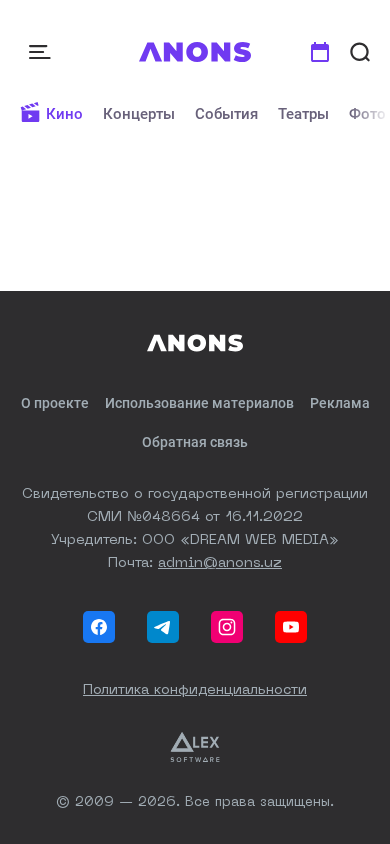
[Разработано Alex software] (195, 747)
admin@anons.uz (220, 563)
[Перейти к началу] (195, 52)
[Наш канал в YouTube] (291, 627)
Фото (367, 114)
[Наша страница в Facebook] (99, 627)
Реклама (340, 403)
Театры (303, 114)
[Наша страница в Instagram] (227, 627)
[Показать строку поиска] (360, 52)
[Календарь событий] (320, 52)
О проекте (55, 403)
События (226, 114)
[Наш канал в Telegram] (163, 627)
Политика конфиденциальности (195, 690)
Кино (64, 114)
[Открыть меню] (42, 52)
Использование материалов (199, 403)
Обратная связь (195, 442)
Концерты (139, 114)
